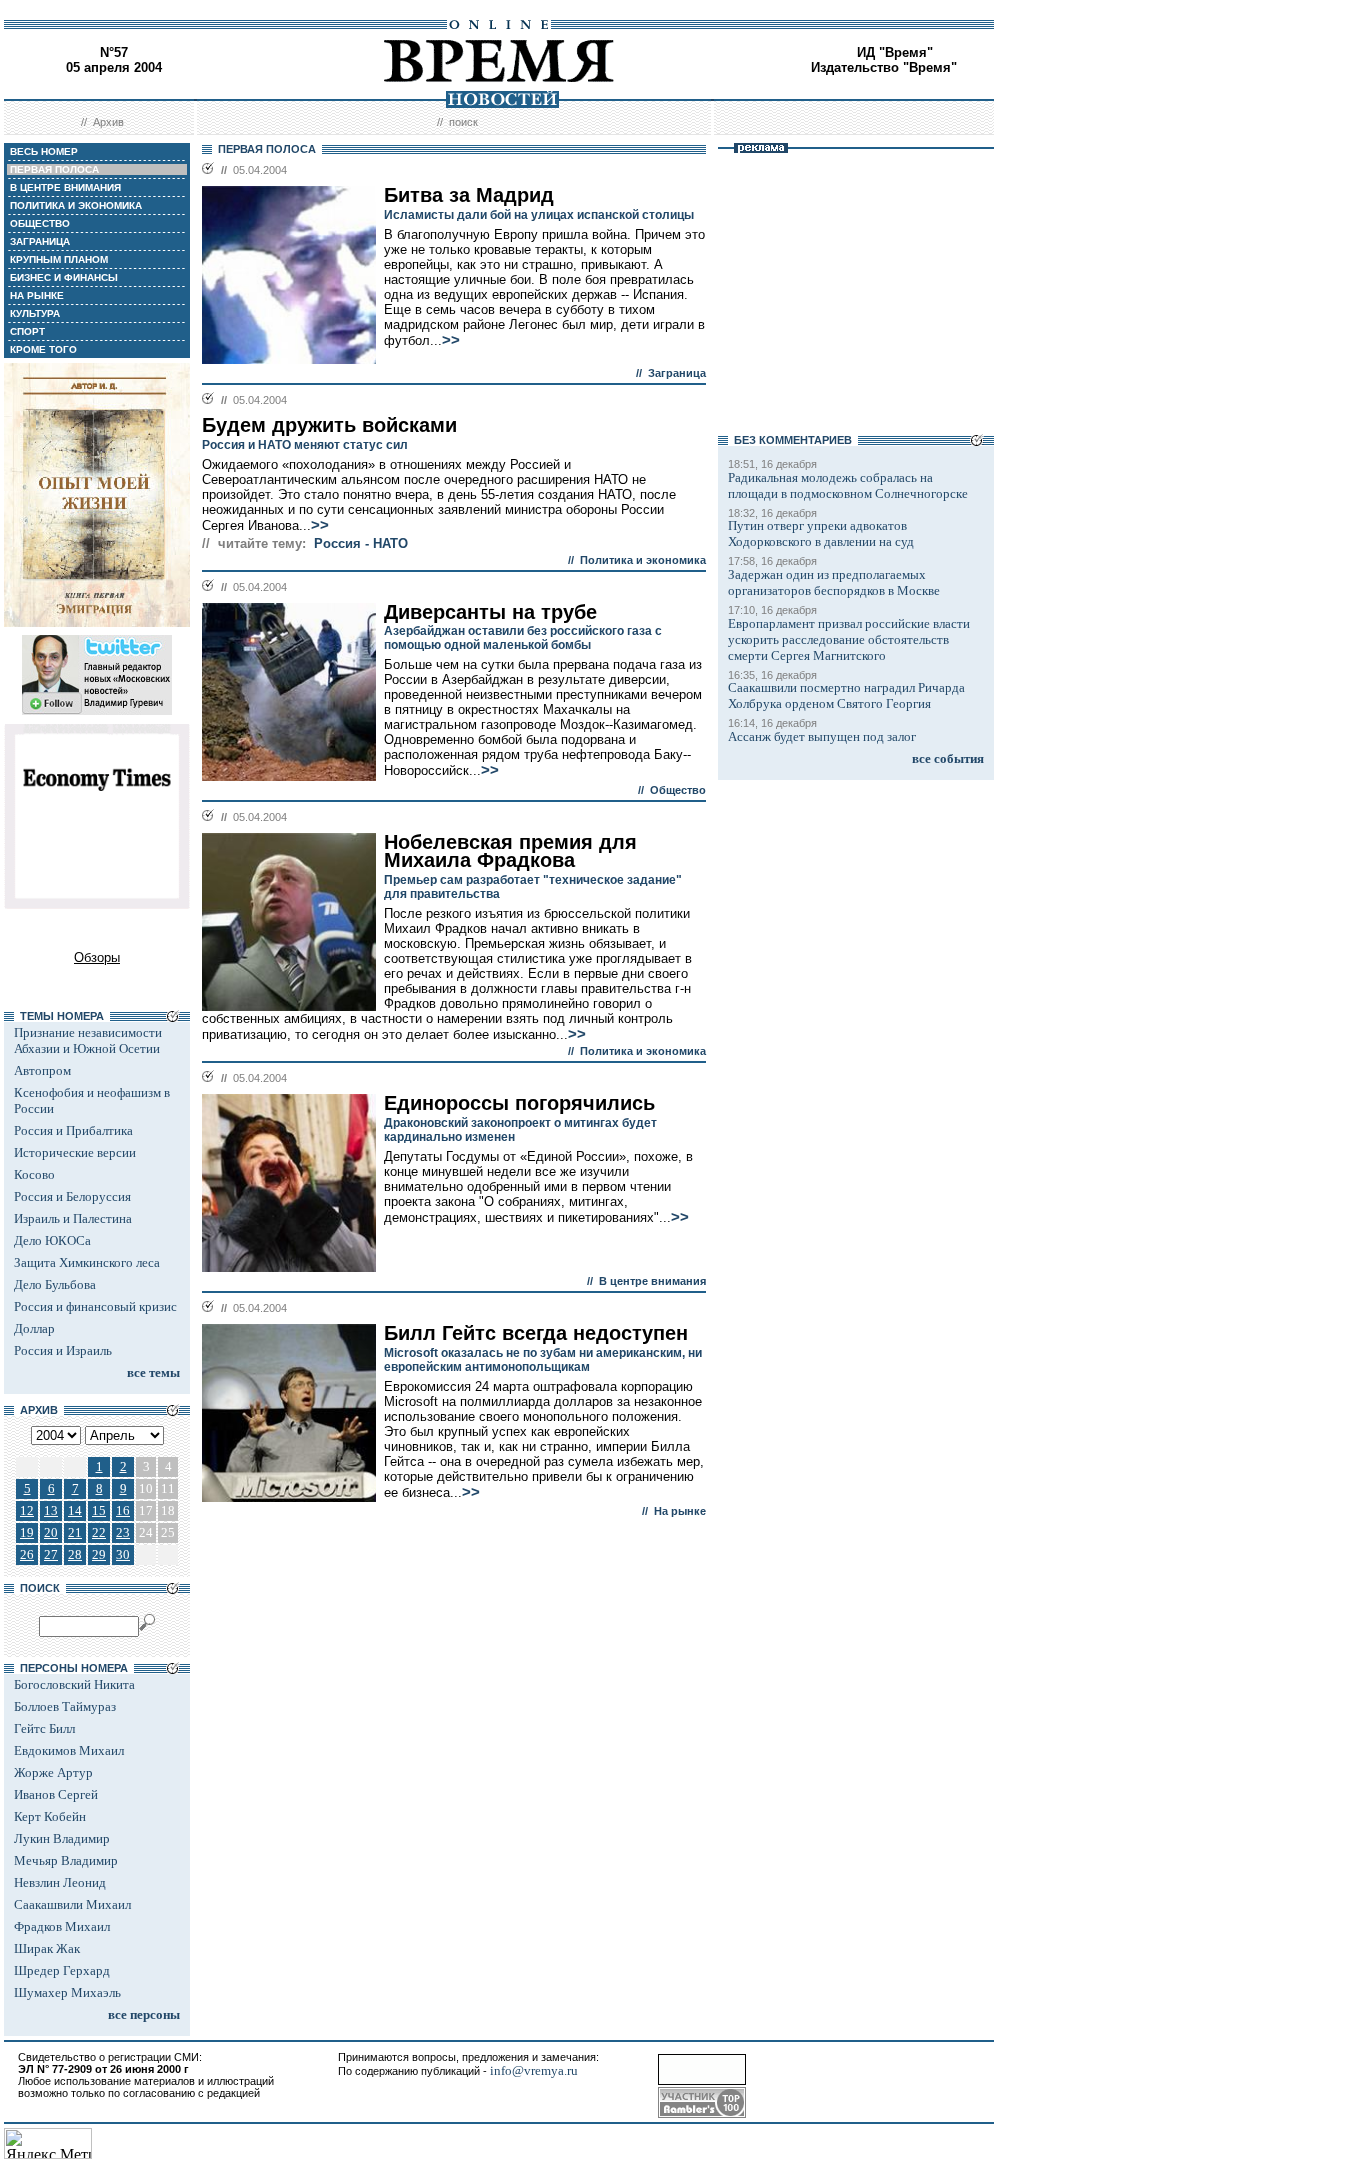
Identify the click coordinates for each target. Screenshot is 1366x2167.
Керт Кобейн (50, 1816)
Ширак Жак (47, 1948)
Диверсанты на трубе (490, 612)
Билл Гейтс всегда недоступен (536, 1333)
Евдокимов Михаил (69, 1750)
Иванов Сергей (56, 1794)
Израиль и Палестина (73, 1218)
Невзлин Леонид (60, 1882)
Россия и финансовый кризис (95, 1306)
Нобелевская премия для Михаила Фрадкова (510, 851)
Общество (678, 790)
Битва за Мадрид (469, 195)
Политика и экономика (643, 560)
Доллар (34, 1328)
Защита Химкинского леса (87, 1262)
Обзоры (97, 957)
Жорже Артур (53, 1772)
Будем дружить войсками (329, 425)
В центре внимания (652, 1281)
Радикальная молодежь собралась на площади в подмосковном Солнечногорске (848, 485)
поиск (463, 122)
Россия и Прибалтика (73, 1130)
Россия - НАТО (361, 543)
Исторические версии (75, 1152)
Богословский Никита (74, 1684)
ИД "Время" (895, 52)
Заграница (677, 373)
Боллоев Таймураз (65, 1706)
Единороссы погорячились (519, 1103)
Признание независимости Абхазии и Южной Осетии (88, 1040)
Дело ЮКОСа (52, 1240)
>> (451, 340)
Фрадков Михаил (62, 1926)
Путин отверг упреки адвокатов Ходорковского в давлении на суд (821, 533)
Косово (34, 1174)
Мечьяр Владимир (66, 1860)
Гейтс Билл (44, 1728)
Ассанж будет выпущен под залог (822, 736)
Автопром (42, 1070)
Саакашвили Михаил (72, 1904)
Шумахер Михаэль (67, 1992)
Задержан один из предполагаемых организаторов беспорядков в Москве (834, 582)
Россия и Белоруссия (72, 1196)
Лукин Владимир (62, 1838)
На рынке (680, 1511)
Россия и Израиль (63, 1350)
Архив (108, 122)
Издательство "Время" (884, 67)
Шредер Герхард (62, 1970)
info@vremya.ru (534, 2070)
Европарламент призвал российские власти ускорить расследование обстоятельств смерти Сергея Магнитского (849, 639)
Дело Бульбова (55, 1284)
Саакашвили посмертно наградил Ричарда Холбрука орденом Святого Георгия (846, 695)
